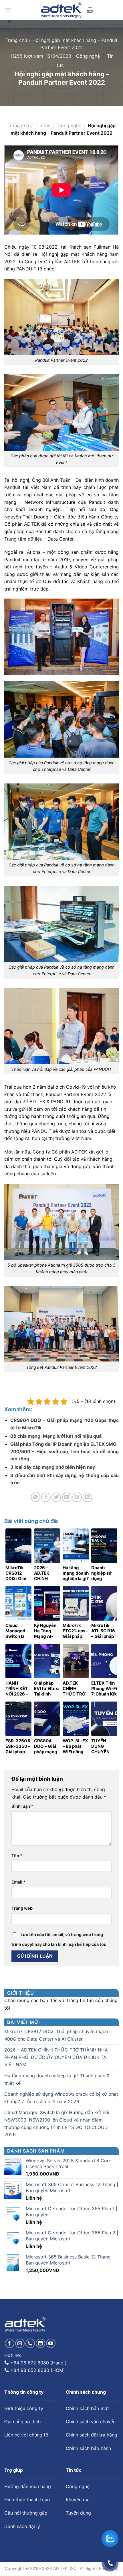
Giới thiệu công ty (24, 2408)
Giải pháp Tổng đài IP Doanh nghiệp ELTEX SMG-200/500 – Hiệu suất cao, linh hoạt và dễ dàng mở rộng (65, 1451)
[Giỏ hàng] (90, 10)
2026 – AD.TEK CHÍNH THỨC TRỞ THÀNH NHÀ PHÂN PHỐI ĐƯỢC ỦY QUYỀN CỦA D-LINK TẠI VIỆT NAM (56, 2057)
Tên (17, 1856)
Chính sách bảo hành (88, 2448)
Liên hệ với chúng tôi (27, 2435)
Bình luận (22, 1806)
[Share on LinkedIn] (87, 1497)
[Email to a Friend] (67, 1497)
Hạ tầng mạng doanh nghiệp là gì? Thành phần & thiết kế (57, 2079)
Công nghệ (88, 56)
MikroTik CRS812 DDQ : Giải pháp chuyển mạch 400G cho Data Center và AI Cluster (56, 2035)
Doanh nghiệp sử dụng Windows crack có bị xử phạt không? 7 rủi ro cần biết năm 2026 (61, 2098)
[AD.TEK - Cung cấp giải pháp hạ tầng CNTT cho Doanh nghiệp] (62, 10)
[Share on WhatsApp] (36, 1497)
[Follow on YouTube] (51, 2343)
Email (18, 1882)
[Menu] (8, 10)
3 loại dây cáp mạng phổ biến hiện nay (53, 1467)
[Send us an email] (20, 2343)
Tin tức (43, 125)
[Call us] (30, 2343)
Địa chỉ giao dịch (22, 2422)
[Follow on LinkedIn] (40, 2343)
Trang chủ (16, 40)
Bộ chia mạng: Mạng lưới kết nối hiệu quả (56, 1436)
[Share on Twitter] (56, 1497)
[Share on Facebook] (46, 1497)
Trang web (22, 1908)
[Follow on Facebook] (10, 2343)
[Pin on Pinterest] (77, 1497)
